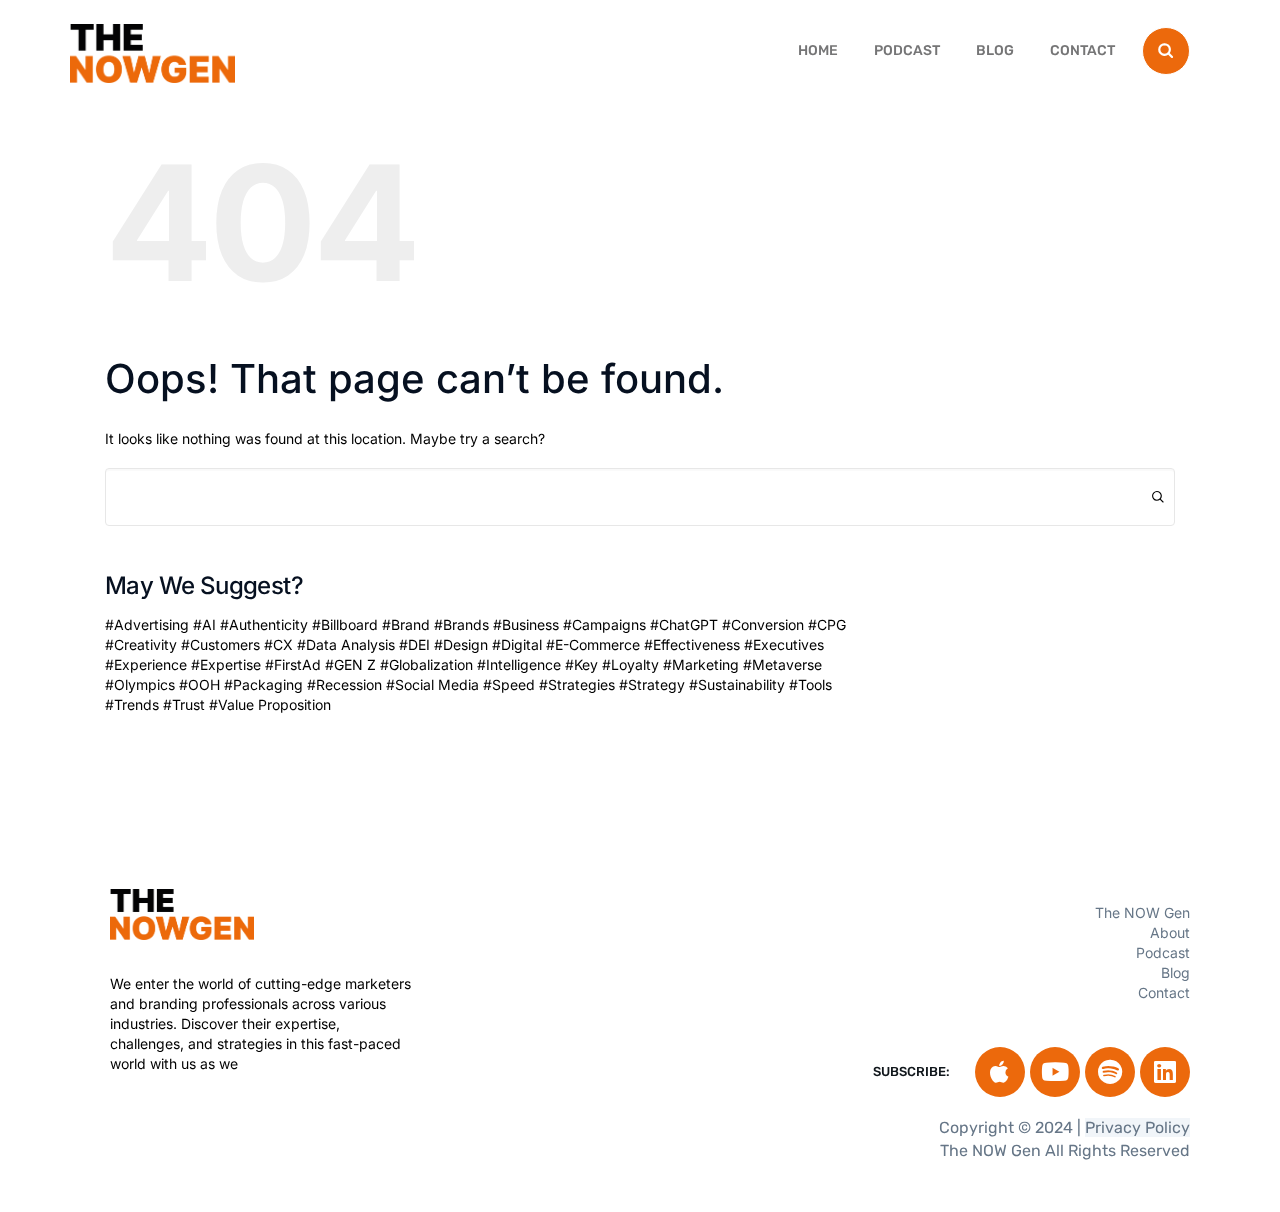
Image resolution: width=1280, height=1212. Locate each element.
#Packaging (263, 684)
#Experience (146, 664)
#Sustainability (737, 684)
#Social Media (432, 684)
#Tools (810, 684)
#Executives (784, 644)
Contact (1082, 50)
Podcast (907, 50)
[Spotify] (1110, 1072)
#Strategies (577, 684)
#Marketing (701, 664)
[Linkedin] (1165, 1072)
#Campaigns (604, 624)
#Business (526, 624)
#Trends (132, 704)
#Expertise (226, 664)
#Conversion (763, 624)
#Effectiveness (692, 644)
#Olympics (140, 684)
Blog (995, 50)
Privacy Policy (1137, 1127)
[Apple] (1000, 1072)
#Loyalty (630, 664)
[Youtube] (1055, 1072)
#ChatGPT (684, 624)
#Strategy (652, 684)
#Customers (220, 644)
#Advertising (147, 624)
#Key (581, 664)
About (1170, 932)
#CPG (827, 624)
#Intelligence (519, 664)
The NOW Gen (1142, 912)
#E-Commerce (593, 644)
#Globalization (426, 664)
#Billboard (345, 624)
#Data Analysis (346, 644)
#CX (278, 644)
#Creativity (141, 644)
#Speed (509, 684)
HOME (818, 50)
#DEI (414, 644)
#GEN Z (350, 664)
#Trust (184, 704)
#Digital (517, 644)
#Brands (461, 624)
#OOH (199, 684)
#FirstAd (293, 664)
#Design (461, 644)
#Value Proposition (270, 704)
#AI (204, 624)
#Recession (344, 684)
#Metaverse (782, 664)
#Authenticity (264, 624)
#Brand (406, 624)
